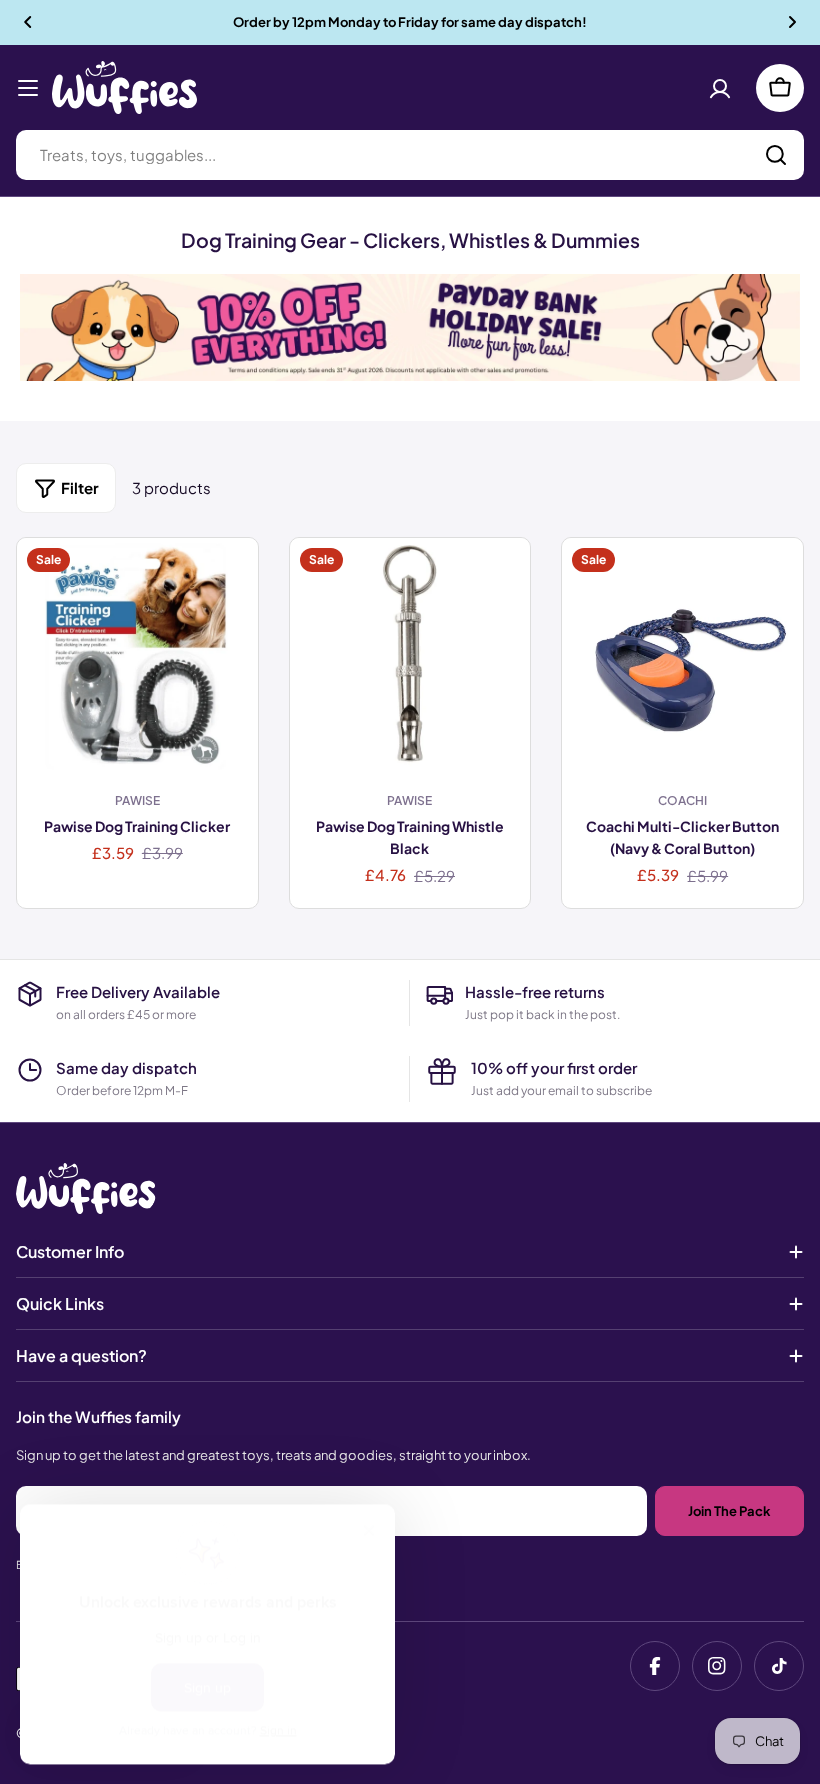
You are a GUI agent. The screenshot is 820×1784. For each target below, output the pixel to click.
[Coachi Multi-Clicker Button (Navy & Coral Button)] (682, 658)
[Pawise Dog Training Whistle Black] (410, 658)
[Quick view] (228, 583)
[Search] (776, 155)
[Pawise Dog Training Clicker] (137, 658)
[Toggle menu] (28, 88)
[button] (28, 22)
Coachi (682, 800)
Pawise (137, 800)
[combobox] (410, 155)
